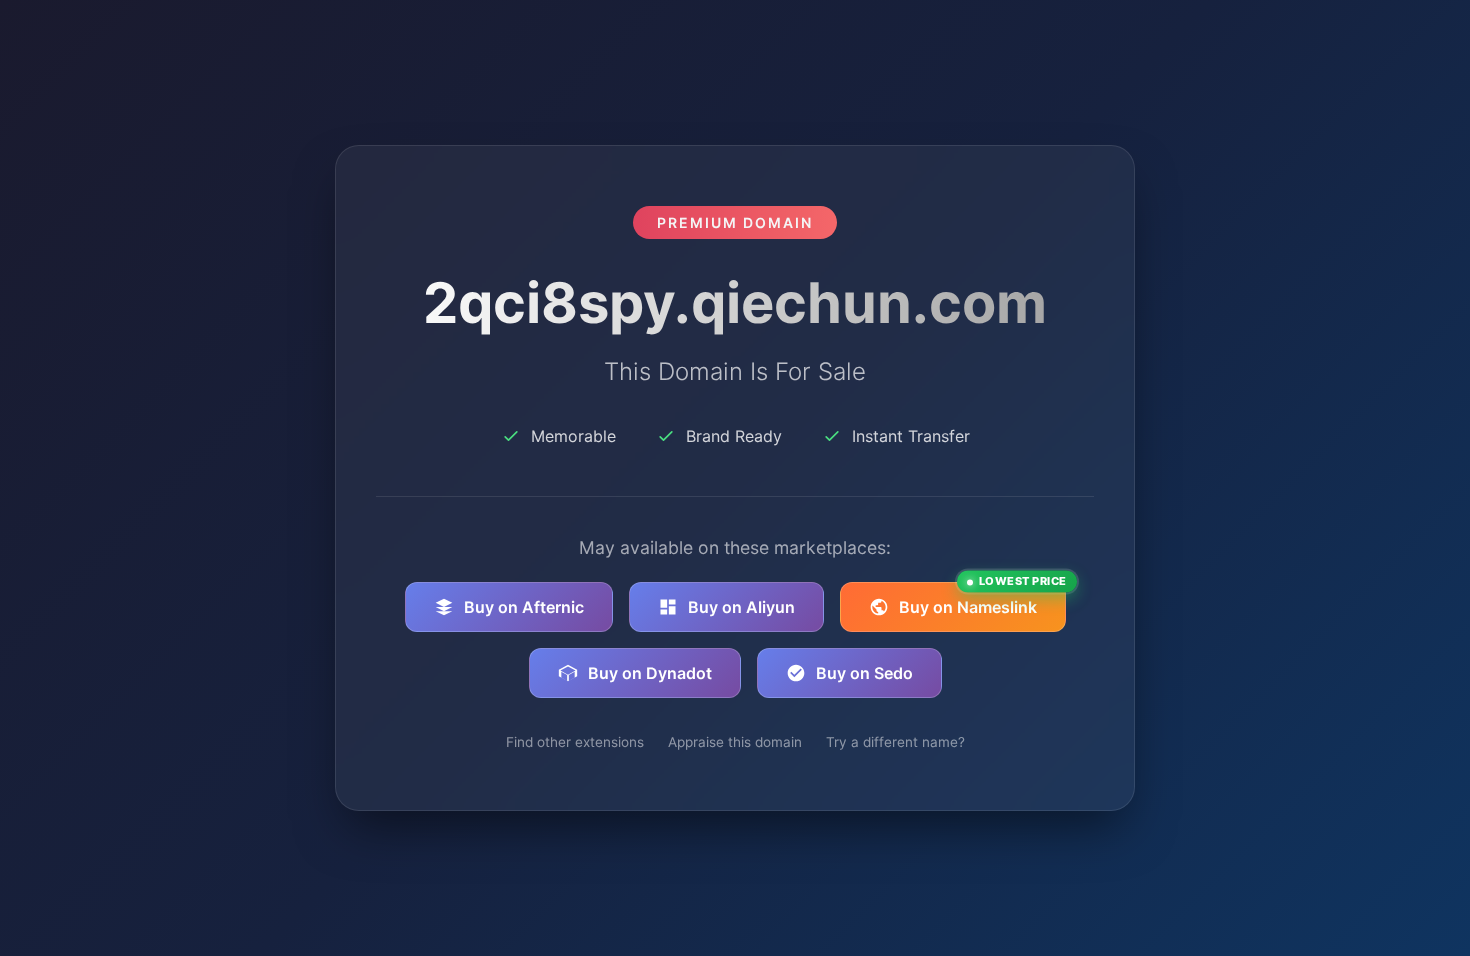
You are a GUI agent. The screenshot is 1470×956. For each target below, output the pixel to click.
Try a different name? (895, 742)
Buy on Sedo (864, 673)
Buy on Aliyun (741, 607)
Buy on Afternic (524, 607)
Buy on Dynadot (650, 673)
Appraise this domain (735, 742)
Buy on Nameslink (982, 599)
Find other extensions (575, 742)
